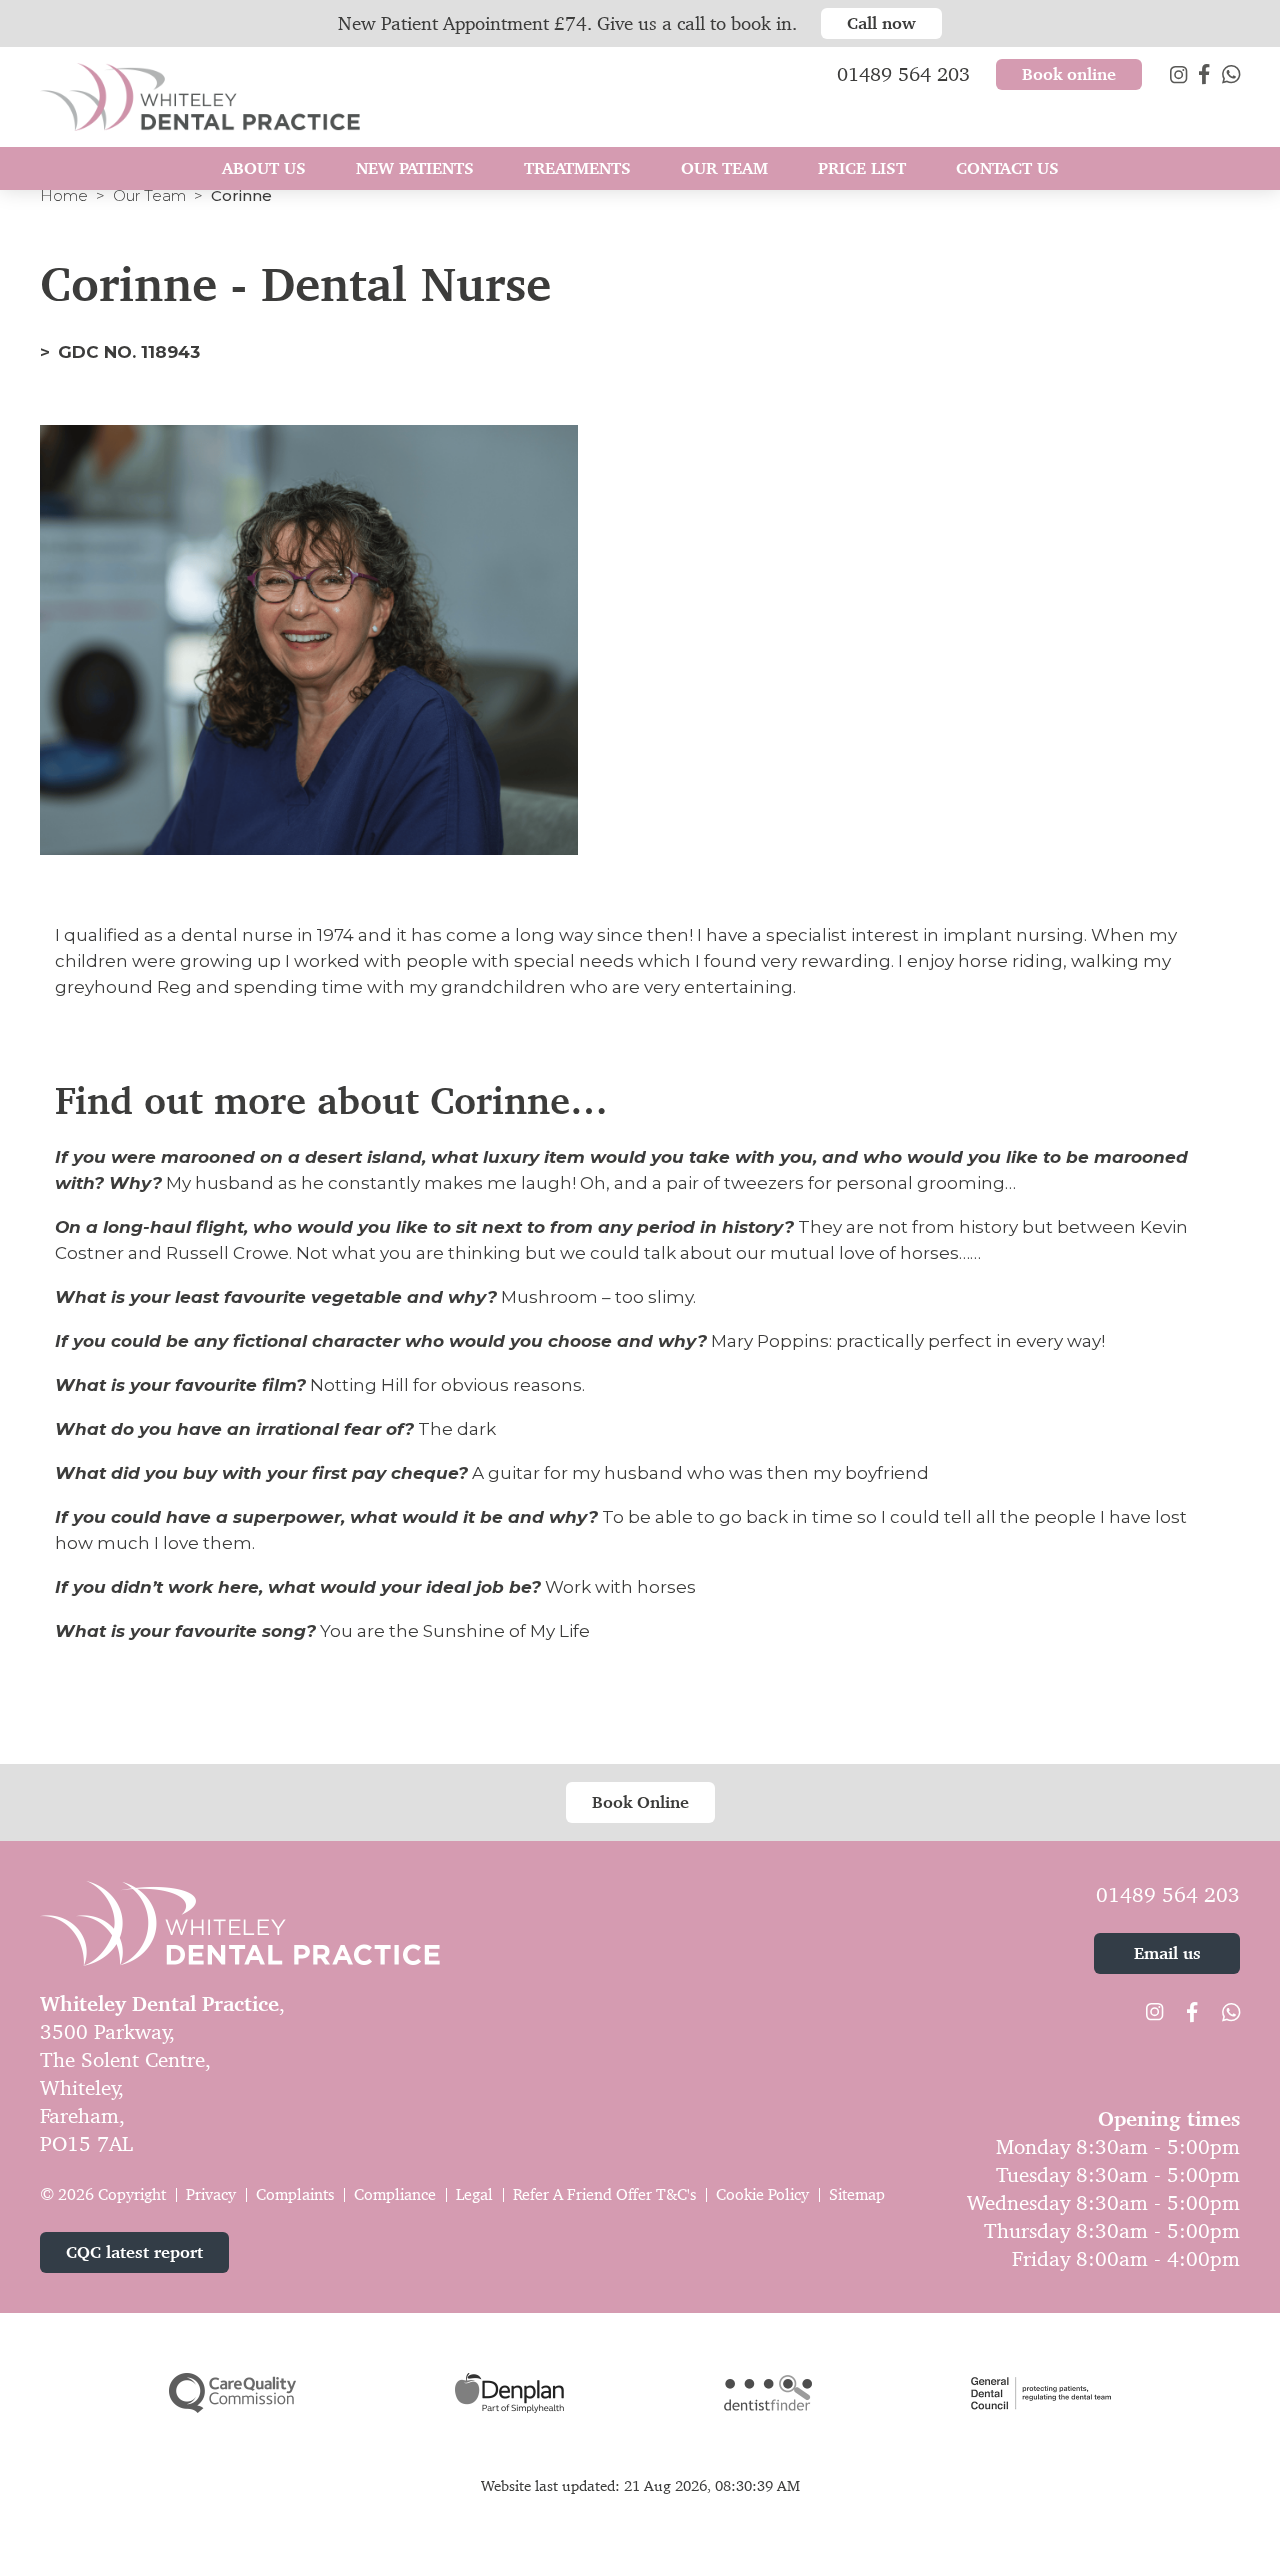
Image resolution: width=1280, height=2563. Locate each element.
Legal (474, 2194)
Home (64, 195)
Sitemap (857, 2194)
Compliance (395, 2194)
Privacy (211, 2194)
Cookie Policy (762, 2194)
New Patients (415, 168)
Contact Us (1007, 168)
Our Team (149, 195)
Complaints (295, 2194)
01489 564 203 (1168, 1895)
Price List (862, 168)
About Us (264, 168)
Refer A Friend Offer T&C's (604, 2194)
